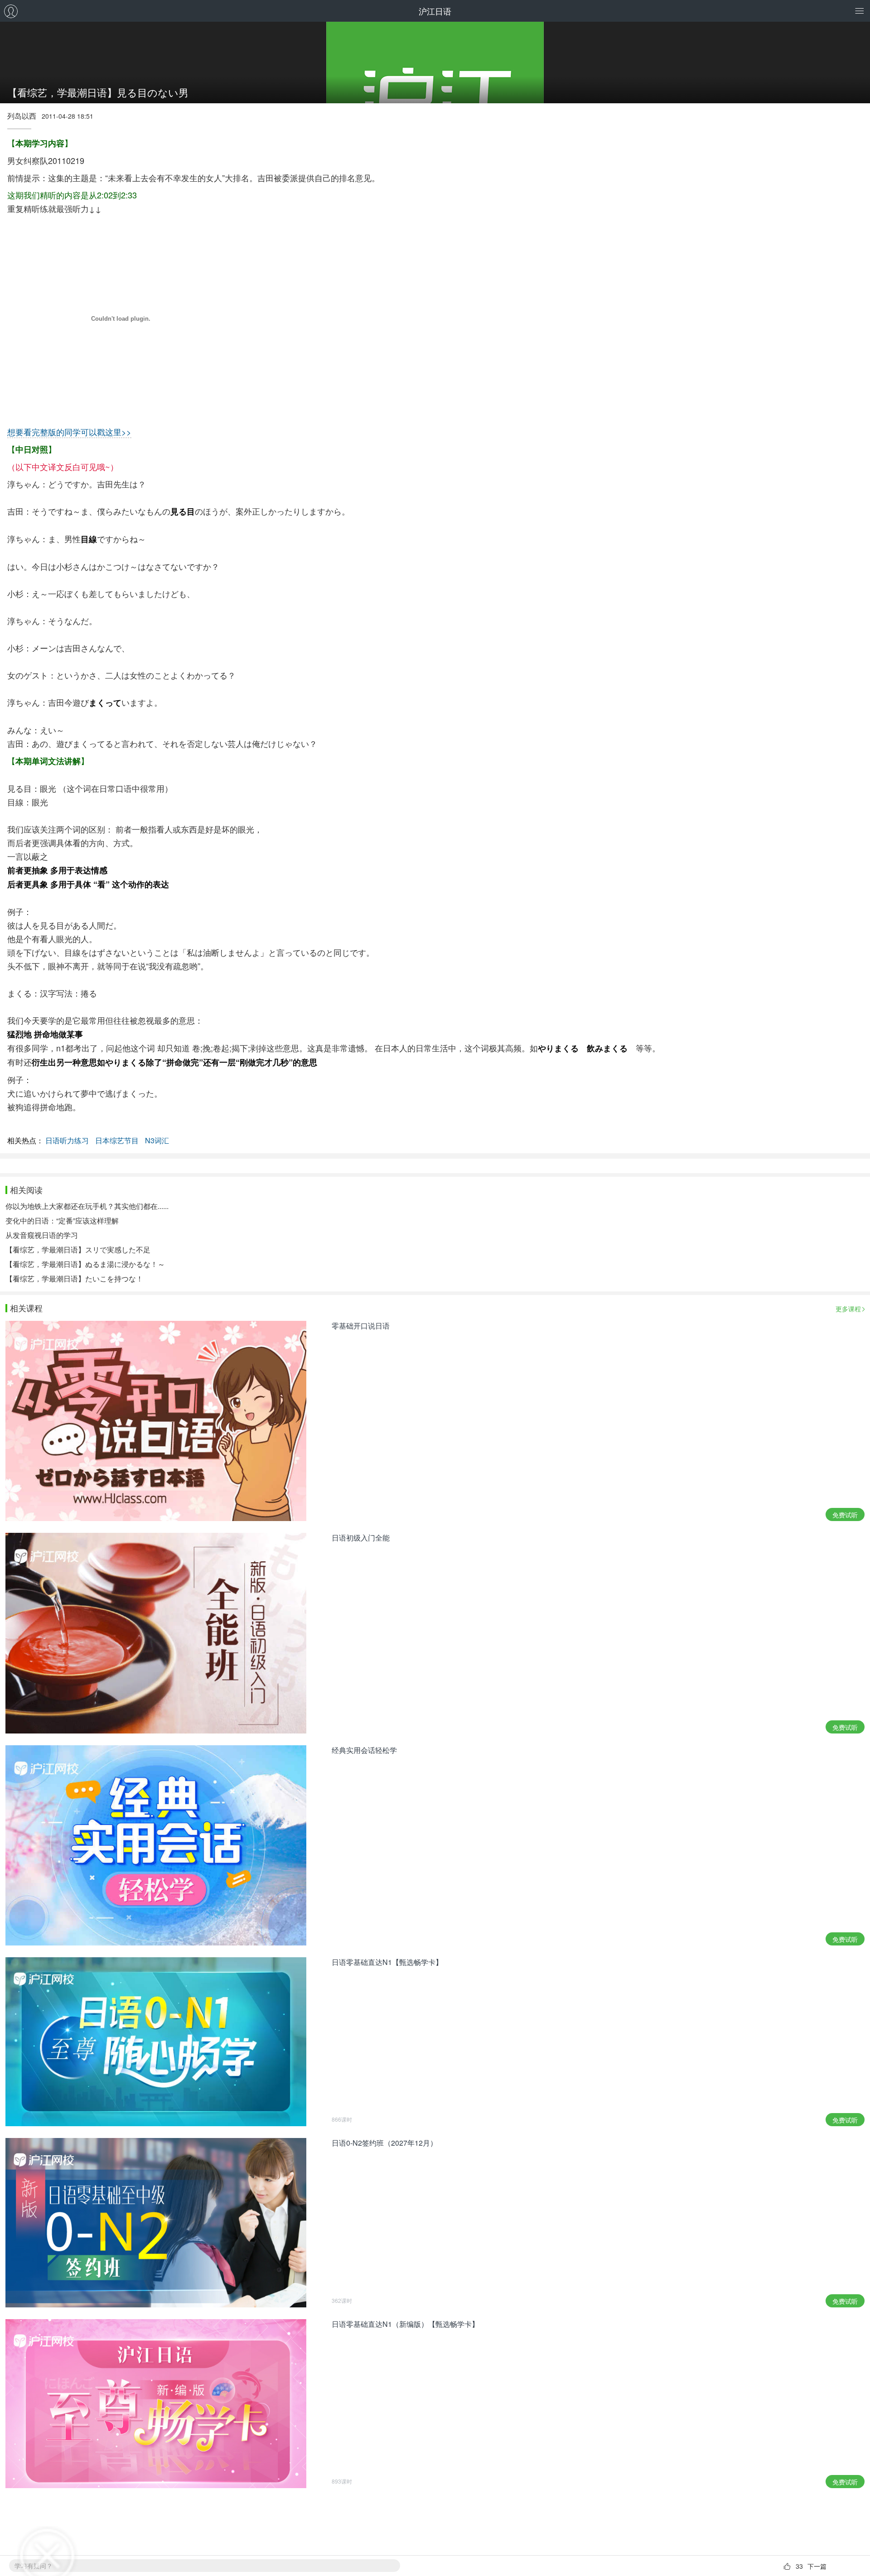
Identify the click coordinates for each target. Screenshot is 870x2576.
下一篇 (817, 2566)
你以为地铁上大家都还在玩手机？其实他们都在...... (87, 1206)
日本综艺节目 (117, 1140)
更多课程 (848, 1309)
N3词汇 (157, 1140)
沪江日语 (435, 11)
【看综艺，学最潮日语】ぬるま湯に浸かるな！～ (85, 1264)
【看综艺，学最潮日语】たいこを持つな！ (74, 1278)
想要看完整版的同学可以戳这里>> (69, 432)
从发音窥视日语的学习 (42, 1235)
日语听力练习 (67, 1140)
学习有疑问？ (34, 2566)
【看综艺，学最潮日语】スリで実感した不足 (78, 1249)
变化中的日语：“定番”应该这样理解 (62, 1221)
